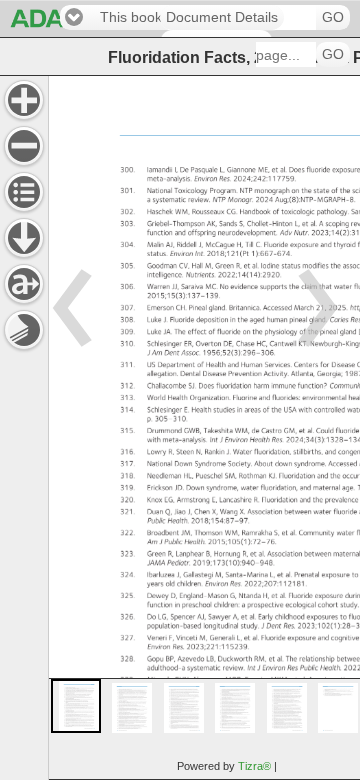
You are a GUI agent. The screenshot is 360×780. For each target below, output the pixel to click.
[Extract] (24, 284)
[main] (204, 427)
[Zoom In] (24, 100)
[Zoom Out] (24, 146)
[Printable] (24, 330)
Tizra (254, 766)
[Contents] (24, 192)
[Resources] (24, 238)
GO (333, 17)
